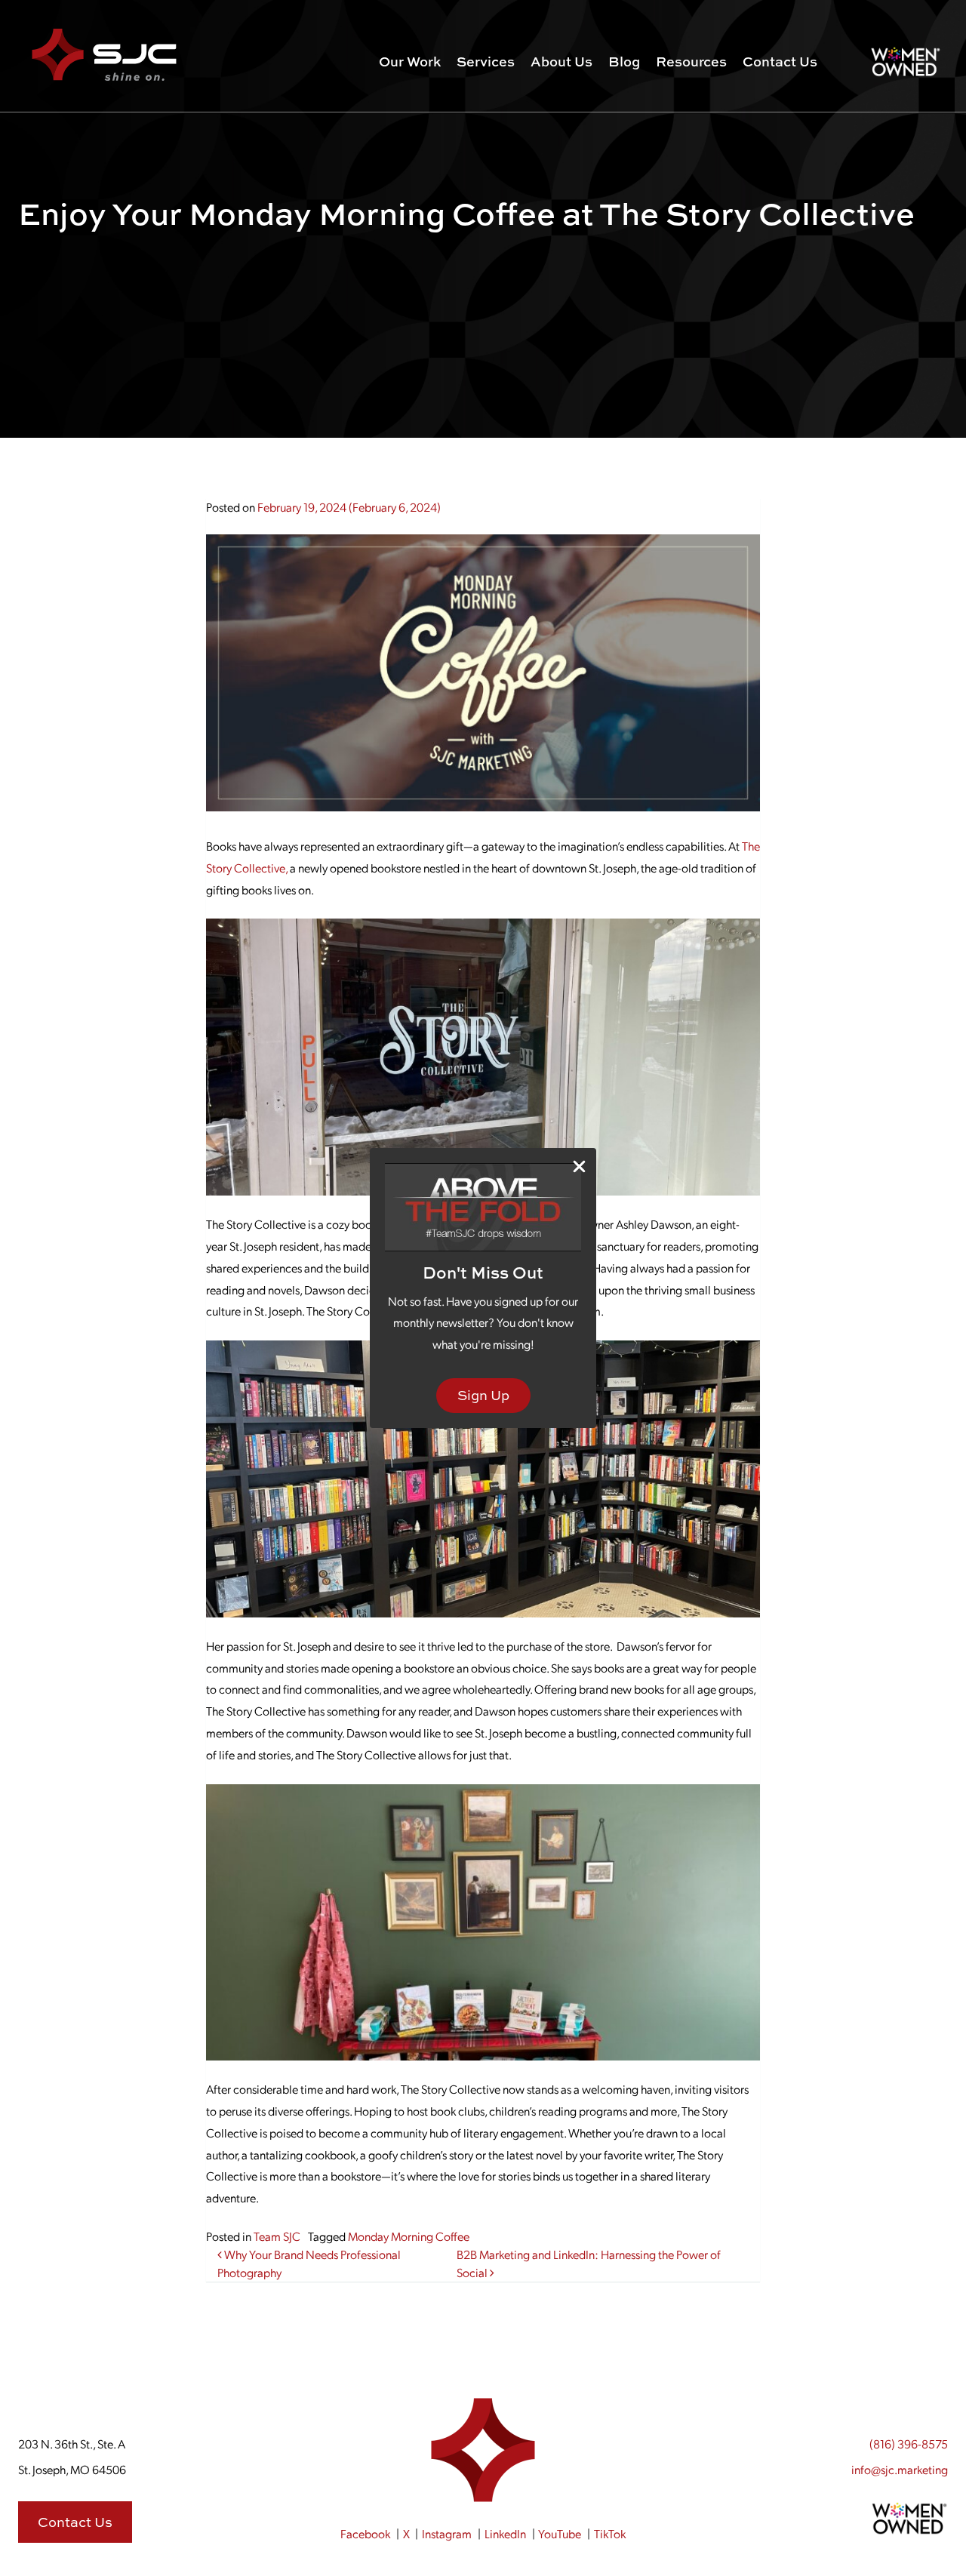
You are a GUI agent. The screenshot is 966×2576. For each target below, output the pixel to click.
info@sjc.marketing (900, 2469)
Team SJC (277, 2236)
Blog (624, 62)
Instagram (447, 2533)
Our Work (410, 62)
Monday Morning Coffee (409, 2236)
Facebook (365, 2533)
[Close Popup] (579, 1166)
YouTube (560, 2533)
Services (486, 62)
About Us (561, 62)
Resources (691, 62)
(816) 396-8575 (909, 2444)
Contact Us (780, 62)
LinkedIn (505, 2533)
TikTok (610, 2533)
